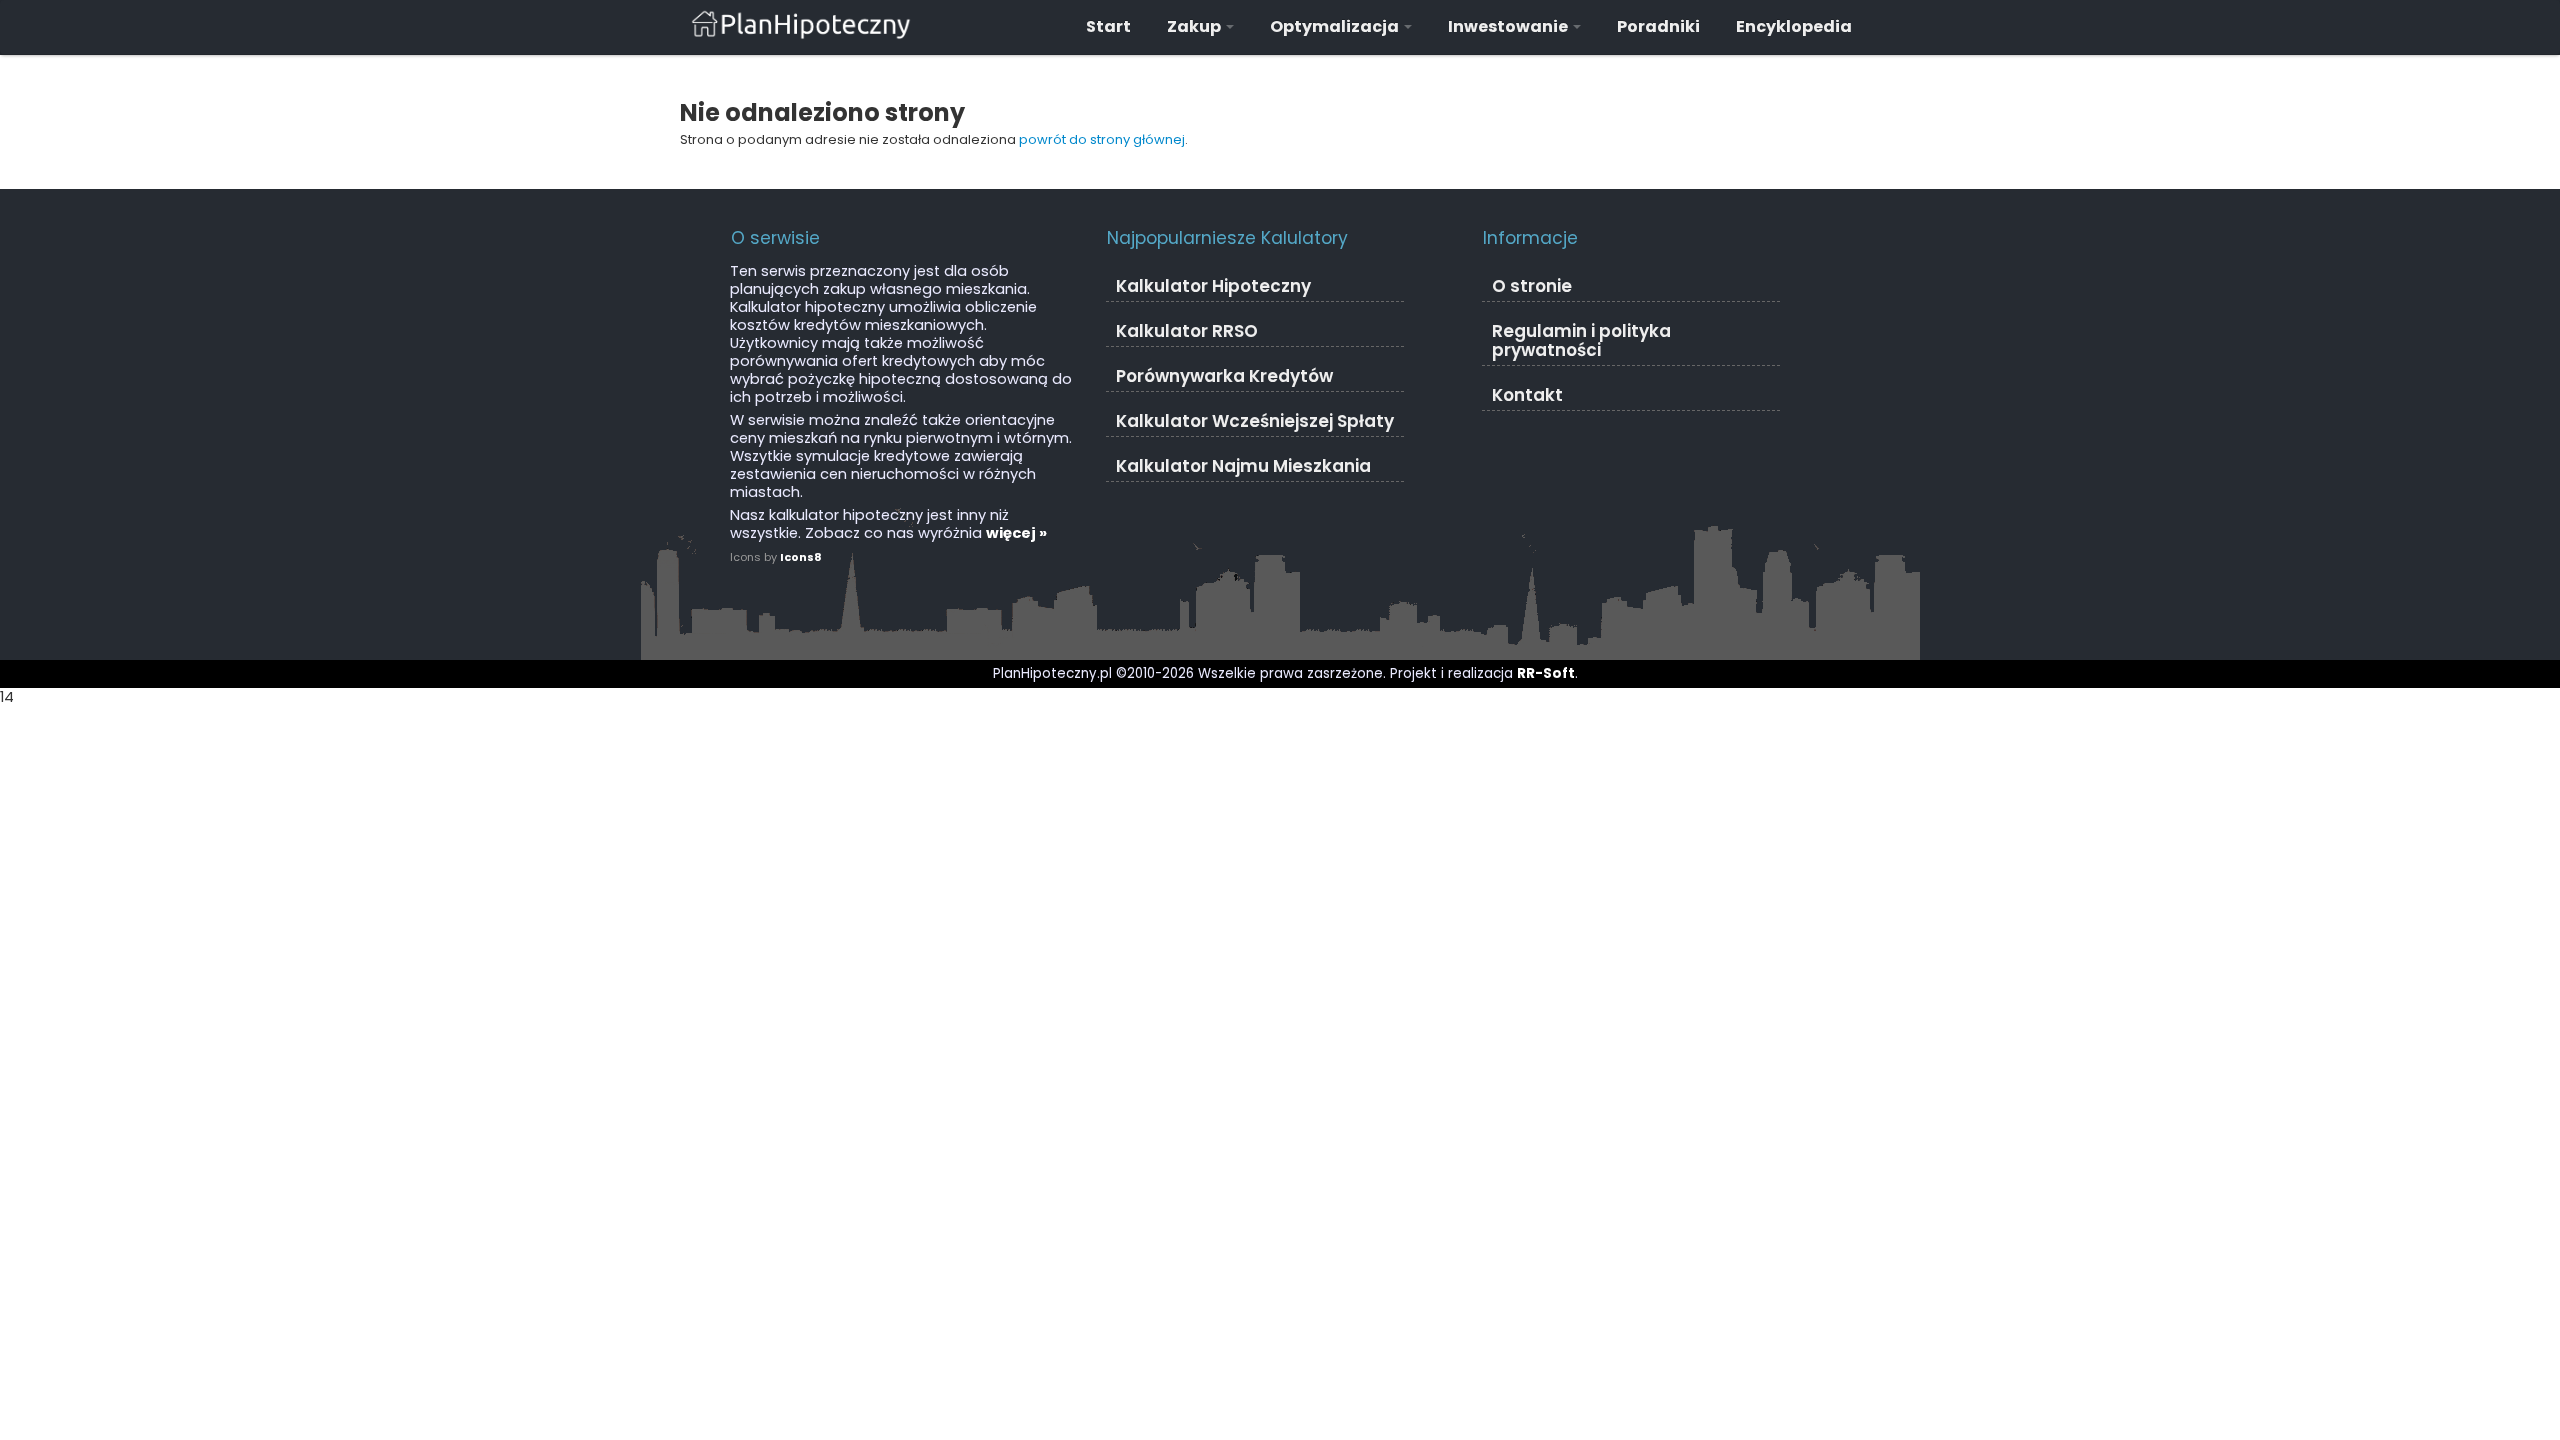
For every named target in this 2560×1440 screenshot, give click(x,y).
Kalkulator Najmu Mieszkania (1243, 466)
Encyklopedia (1794, 26)
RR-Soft (1546, 673)
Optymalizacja (1336, 26)
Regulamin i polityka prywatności (1581, 340)
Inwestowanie (1509, 26)
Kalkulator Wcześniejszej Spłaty (1255, 421)
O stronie (1532, 286)
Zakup (1195, 26)
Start (1108, 26)
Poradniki (1658, 26)
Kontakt (1527, 395)
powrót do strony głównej (1102, 139)
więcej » (1016, 533)
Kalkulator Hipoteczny (1213, 286)
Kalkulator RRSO (1187, 331)
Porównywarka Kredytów (1224, 376)
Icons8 (801, 557)
